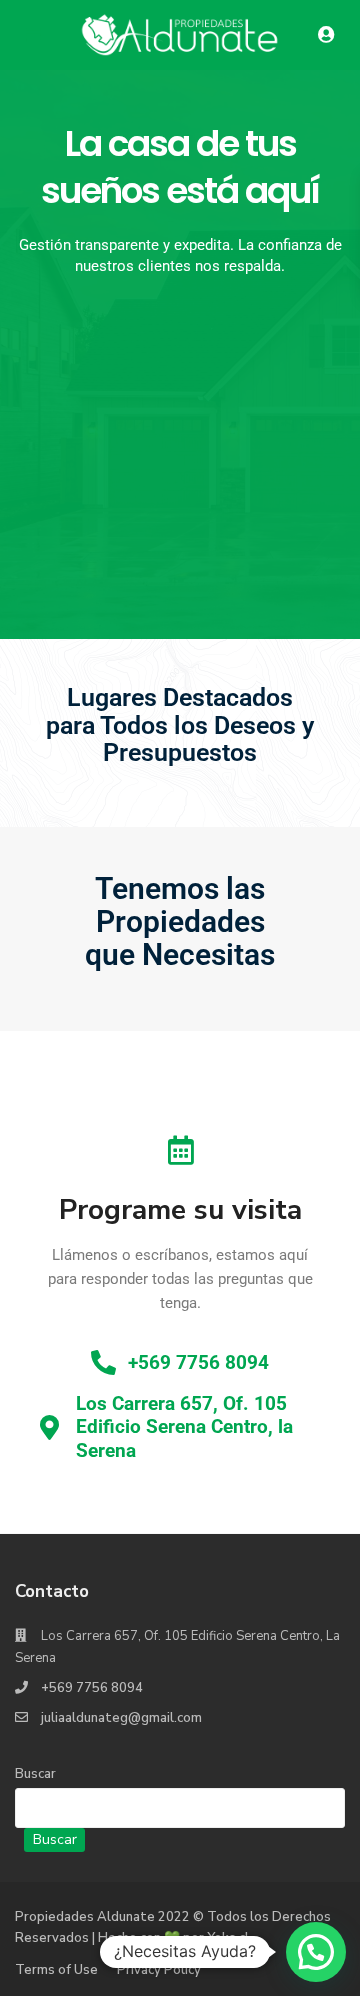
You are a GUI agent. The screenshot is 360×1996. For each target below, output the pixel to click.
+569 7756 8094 (92, 1688)
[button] (316, 1952)
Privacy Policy (159, 1970)
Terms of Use (56, 1970)
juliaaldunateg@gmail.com (121, 1718)
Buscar (35, 1774)
